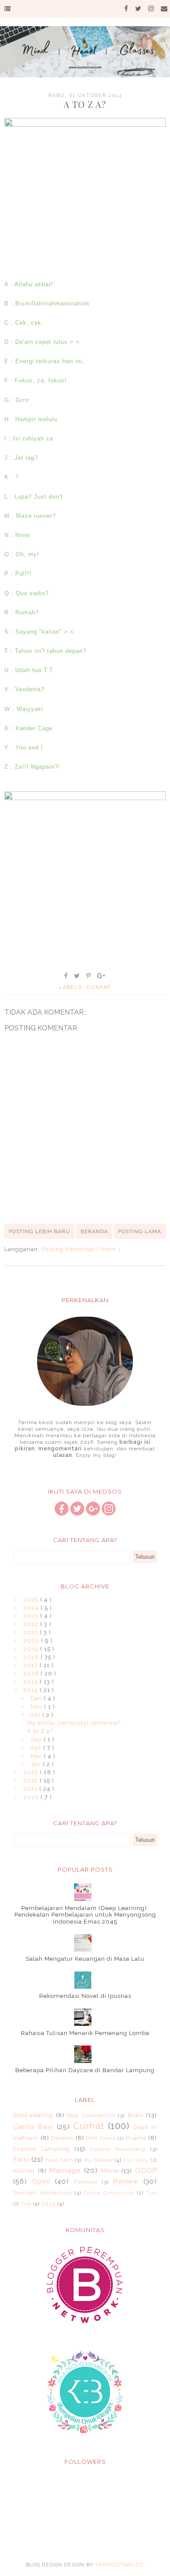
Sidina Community (109, 2193)
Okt (36, 1715)
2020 (32, 1641)
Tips (151, 2193)
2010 (32, 1797)
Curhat (99, 987)
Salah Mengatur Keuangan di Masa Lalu (85, 1959)
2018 (32, 1657)
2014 (31, 1690)
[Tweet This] (77, 976)
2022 (32, 1624)
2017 (32, 1665)
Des (37, 1698)
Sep (37, 1739)
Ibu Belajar (98, 2160)
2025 (32, 1600)
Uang (49, 2204)
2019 (32, 1649)
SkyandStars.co (119, 2565)
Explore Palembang (118, 2149)
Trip (26, 2204)
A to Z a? (40, 1731)
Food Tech (59, 2160)
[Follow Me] (77, 1513)
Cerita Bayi (33, 2127)
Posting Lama (140, 1231)
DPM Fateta (101, 2138)
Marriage (65, 2170)
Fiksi (21, 2159)
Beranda (94, 1231)
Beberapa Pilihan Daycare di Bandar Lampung (85, 2070)
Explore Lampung (41, 2149)
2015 (32, 1682)
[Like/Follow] (61, 1513)
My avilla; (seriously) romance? (74, 1723)
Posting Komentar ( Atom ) (81, 1249)
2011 (31, 1789)
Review (126, 2181)
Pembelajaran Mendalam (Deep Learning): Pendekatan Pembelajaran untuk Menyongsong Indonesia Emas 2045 (85, 1915)
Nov (37, 1707)
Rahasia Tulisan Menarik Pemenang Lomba (85, 2033)
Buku (136, 2115)
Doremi (62, 2138)
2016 (32, 1673)
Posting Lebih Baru (39, 1231)
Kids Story (136, 2160)
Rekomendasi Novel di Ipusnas (85, 1996)
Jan (37, 1764)
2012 (32, 1780)
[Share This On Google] (102, 976)
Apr (37, 1748)
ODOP (146, 2170)
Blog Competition (91, 2115)
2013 (32, 1772)
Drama (136, 2138)
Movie (110, 2171)
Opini (41, 2181)
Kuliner (24, 2171)
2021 (32, 1632)
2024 (32, 1608)
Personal (86, 2182)
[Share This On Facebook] (66, 976)
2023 (32, 1616)
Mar (37, 1756)
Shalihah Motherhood (42, 2193)
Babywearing (33, 2115)
